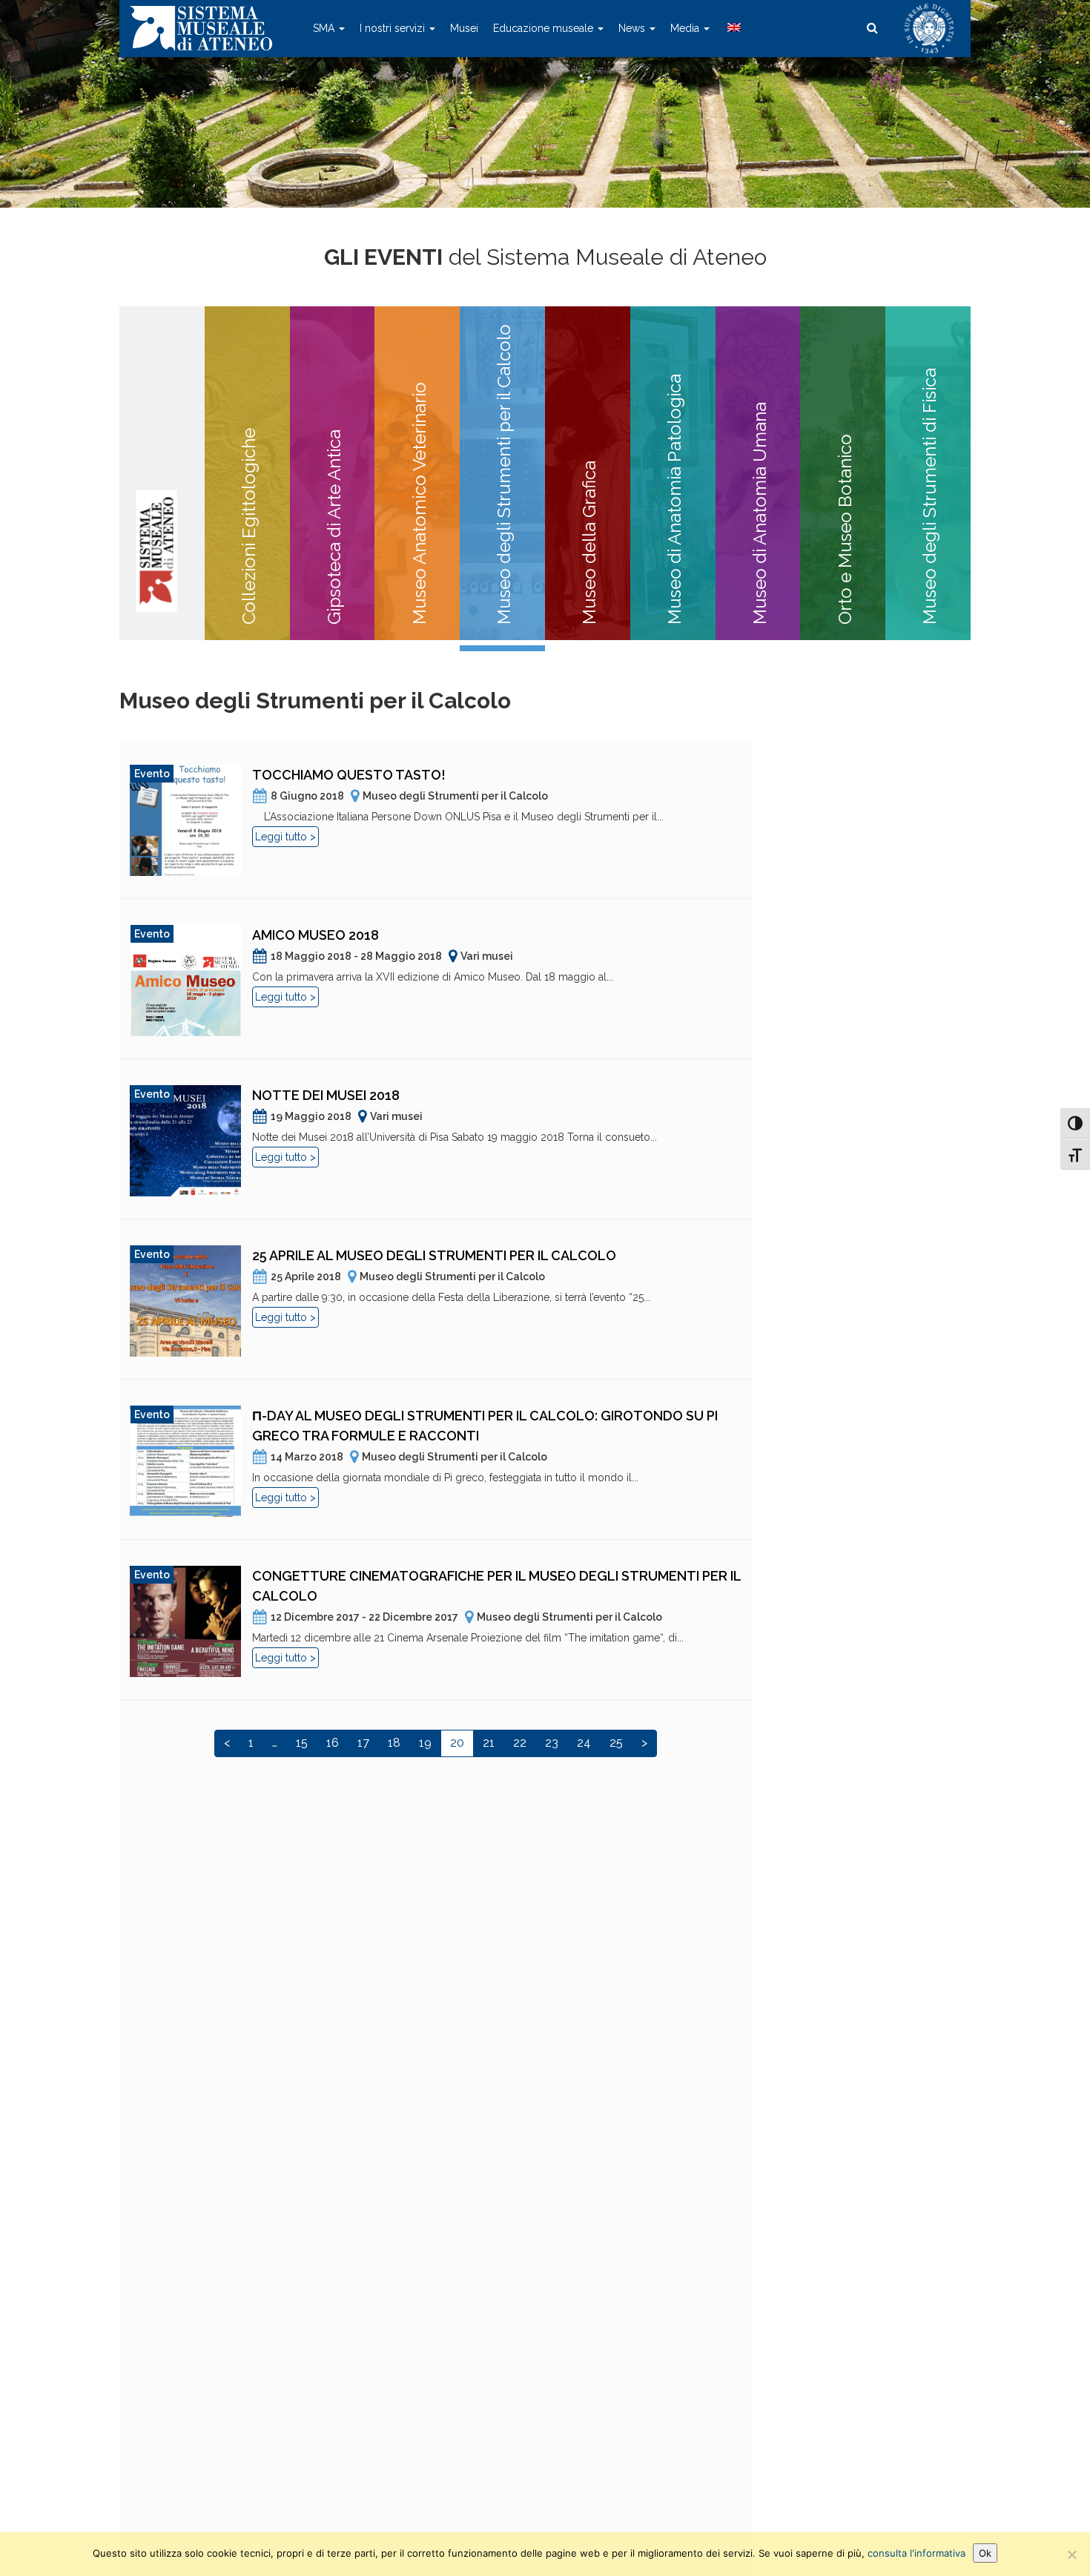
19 (425, 1743)
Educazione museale (545, 28)
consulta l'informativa (916, 2553)
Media (686, 28)
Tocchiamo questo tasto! (349, 775)
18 (394, 1743)
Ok (985, 2553)
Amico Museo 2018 (316, 935)
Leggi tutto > (285, 837)
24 (584, 1743)
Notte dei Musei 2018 (326, 1095)
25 (616, 1743)
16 (333, 1743)
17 (363, 1743)
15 (302, 1743)
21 (489, 1743)
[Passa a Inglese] (733, 28)
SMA (325, 28)
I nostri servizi (394, 28)
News (633, 28)
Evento (152, 774)
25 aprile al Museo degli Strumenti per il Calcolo (434, 1255)
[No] (1071, 2554)
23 (552, 1743)
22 (520, 1743)
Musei (464, 28)
